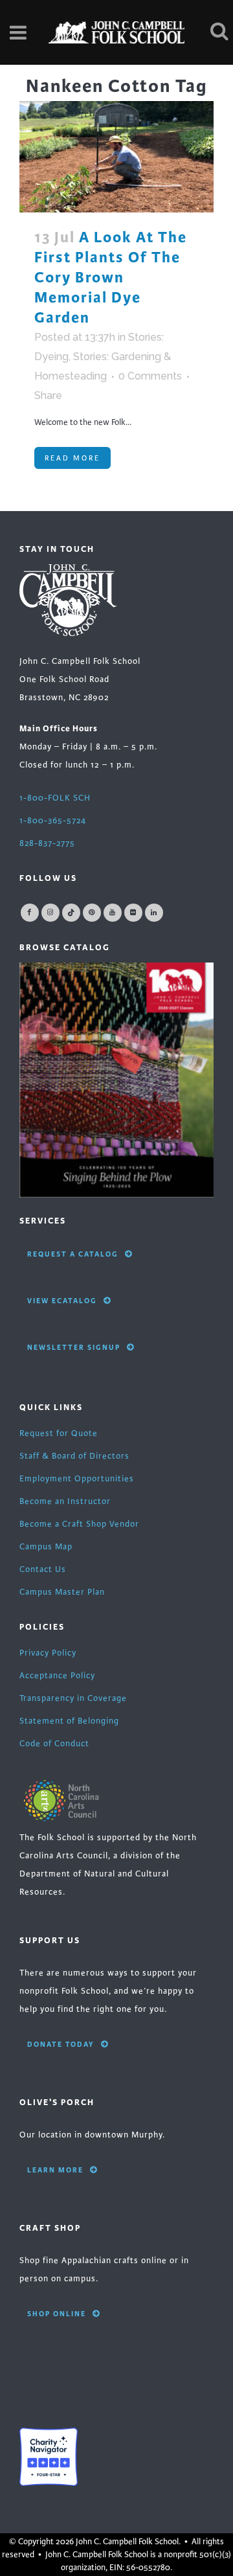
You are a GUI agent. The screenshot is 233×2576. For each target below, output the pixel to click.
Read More (72, 458)
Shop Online (57, 2314)
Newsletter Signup (74, 1347)
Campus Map (46, 1547)
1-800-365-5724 (53, 821)
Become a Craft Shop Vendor (79, 1524)
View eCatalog (62, 1301)
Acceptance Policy (57, 1676)
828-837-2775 (47, 843)
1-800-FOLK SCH (55, 798)
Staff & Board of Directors (74, 1456)
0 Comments (150, 376)
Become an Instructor (65, 1501)
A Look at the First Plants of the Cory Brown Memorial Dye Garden (111, 278)
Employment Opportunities (77, 1479)
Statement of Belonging (69, 1721)
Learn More (55, 2170)
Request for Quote (59, 1433)
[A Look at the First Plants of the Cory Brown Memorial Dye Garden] (116, 156)
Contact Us (43, 1569)
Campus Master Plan (62, 1592)
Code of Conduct (54, 1744)
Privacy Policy (48, 1653)
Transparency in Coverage (73, 1698)
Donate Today (61, 2044)
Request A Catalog (73, 1254)
